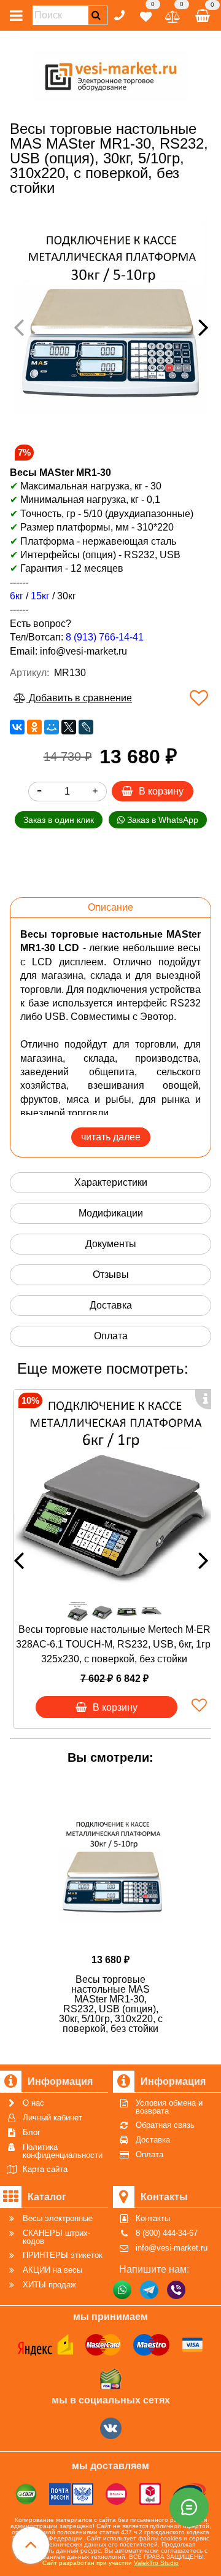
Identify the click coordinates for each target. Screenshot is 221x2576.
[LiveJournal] (86, 727)
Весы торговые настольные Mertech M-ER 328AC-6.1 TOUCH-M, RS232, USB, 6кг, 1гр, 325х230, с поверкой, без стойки (114, 1644)
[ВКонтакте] (17, 727)
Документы (111, 1244)
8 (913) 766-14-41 (105, 637)
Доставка (111, 1305)
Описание (110, 907)
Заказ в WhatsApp (161, 820)
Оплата (111, 1336)
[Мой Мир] (52, 727)
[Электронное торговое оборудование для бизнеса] (111, 74)
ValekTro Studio (156, 2563)
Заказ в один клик (59, 820)
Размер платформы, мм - (79, 527)
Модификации (111, 1213)
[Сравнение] (173, 14)
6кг (17, 596)
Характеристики (111, 1182)
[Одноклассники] (34, 727)
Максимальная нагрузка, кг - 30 (86, 486)
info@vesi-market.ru (83, 651)
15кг (40, 596)
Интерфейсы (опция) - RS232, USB (100, 555)
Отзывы (111, 1274)
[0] (146, 14)
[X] (69, 727)
